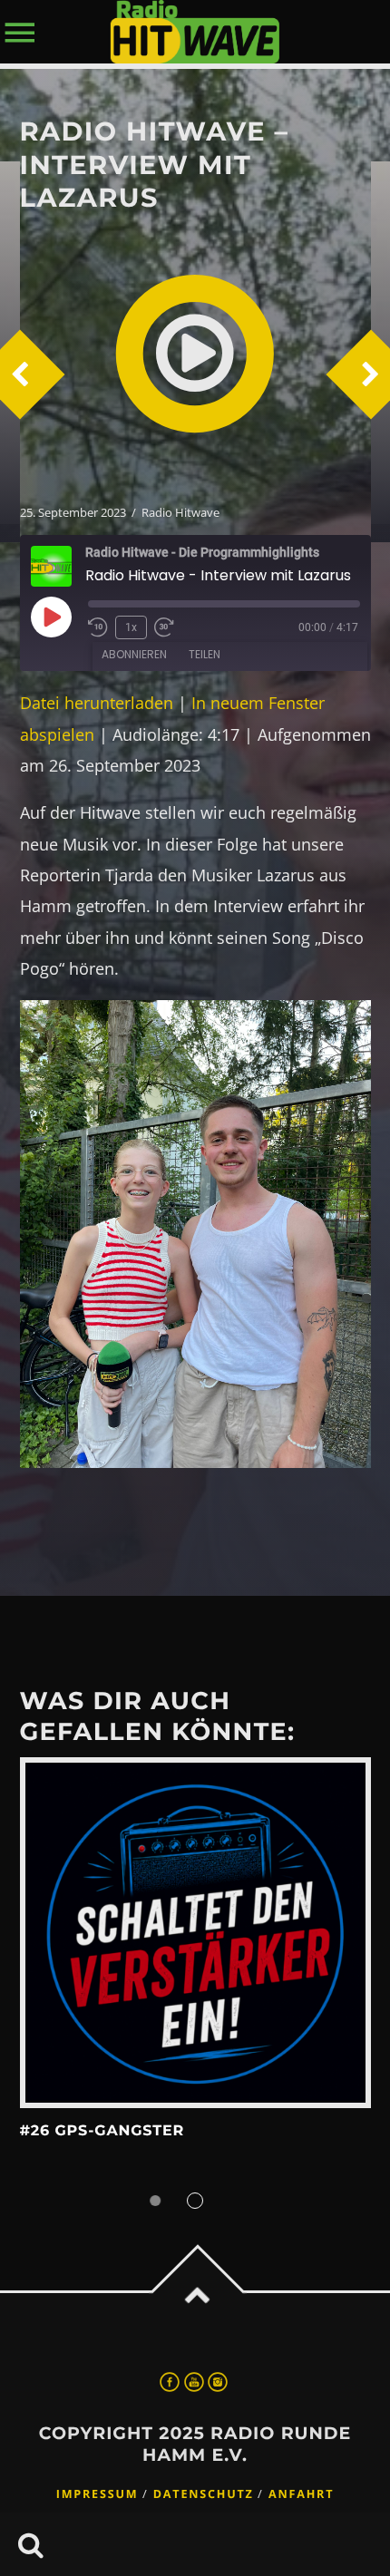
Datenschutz (204, 2494)
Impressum (97, 2494)
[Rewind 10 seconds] (98, 627)
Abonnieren (134, 654)
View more (195, 1933)
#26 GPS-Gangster (102, 2131)
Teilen (205, 654)
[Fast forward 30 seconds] (164, 627)
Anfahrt (301, 2494)
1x (131, 627)
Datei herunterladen (97, 703)
